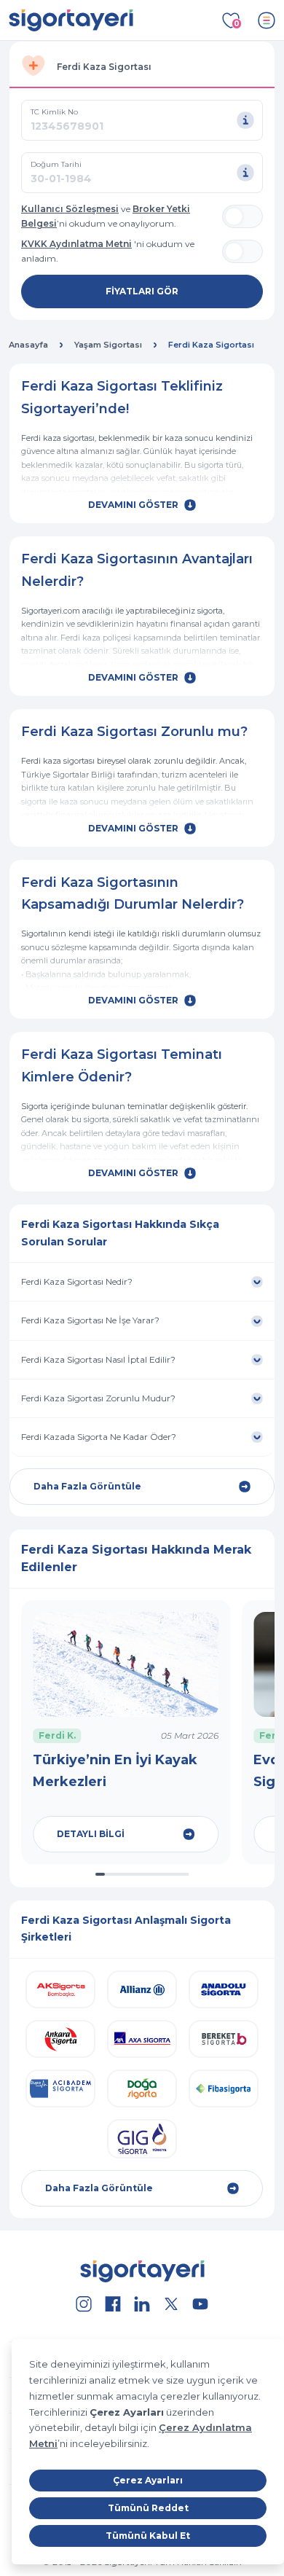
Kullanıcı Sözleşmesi (70, 209)
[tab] (142, 65)
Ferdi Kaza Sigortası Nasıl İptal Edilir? (98, 1359)
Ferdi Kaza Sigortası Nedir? (78, 1281)
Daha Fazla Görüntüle (87, 1486)
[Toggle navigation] (267, 20)
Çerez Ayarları (148, 2480)
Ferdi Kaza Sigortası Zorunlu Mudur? (98, 1398)
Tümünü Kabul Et (148, 2536)
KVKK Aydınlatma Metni (76, 244)
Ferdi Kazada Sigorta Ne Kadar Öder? (100, 1437)
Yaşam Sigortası (108, 345)
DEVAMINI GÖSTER (133, 505)
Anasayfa (28, 345)
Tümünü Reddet (148, 2508)
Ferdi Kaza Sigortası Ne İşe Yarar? (91, 1320)
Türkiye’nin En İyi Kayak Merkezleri (115, 1771)
